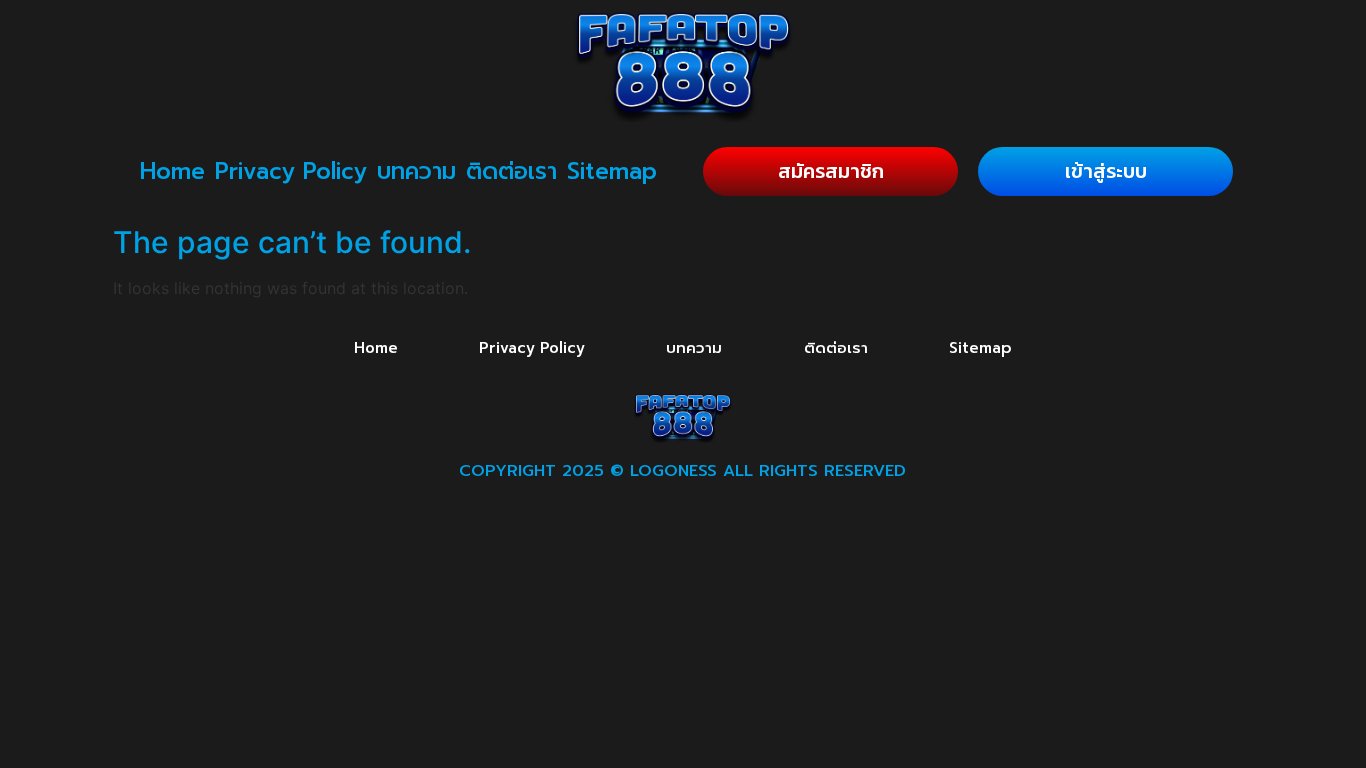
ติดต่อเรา (511, 171)
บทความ (416, 171)
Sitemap (612, 171)
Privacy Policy (291, 171)
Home (172, 171)
